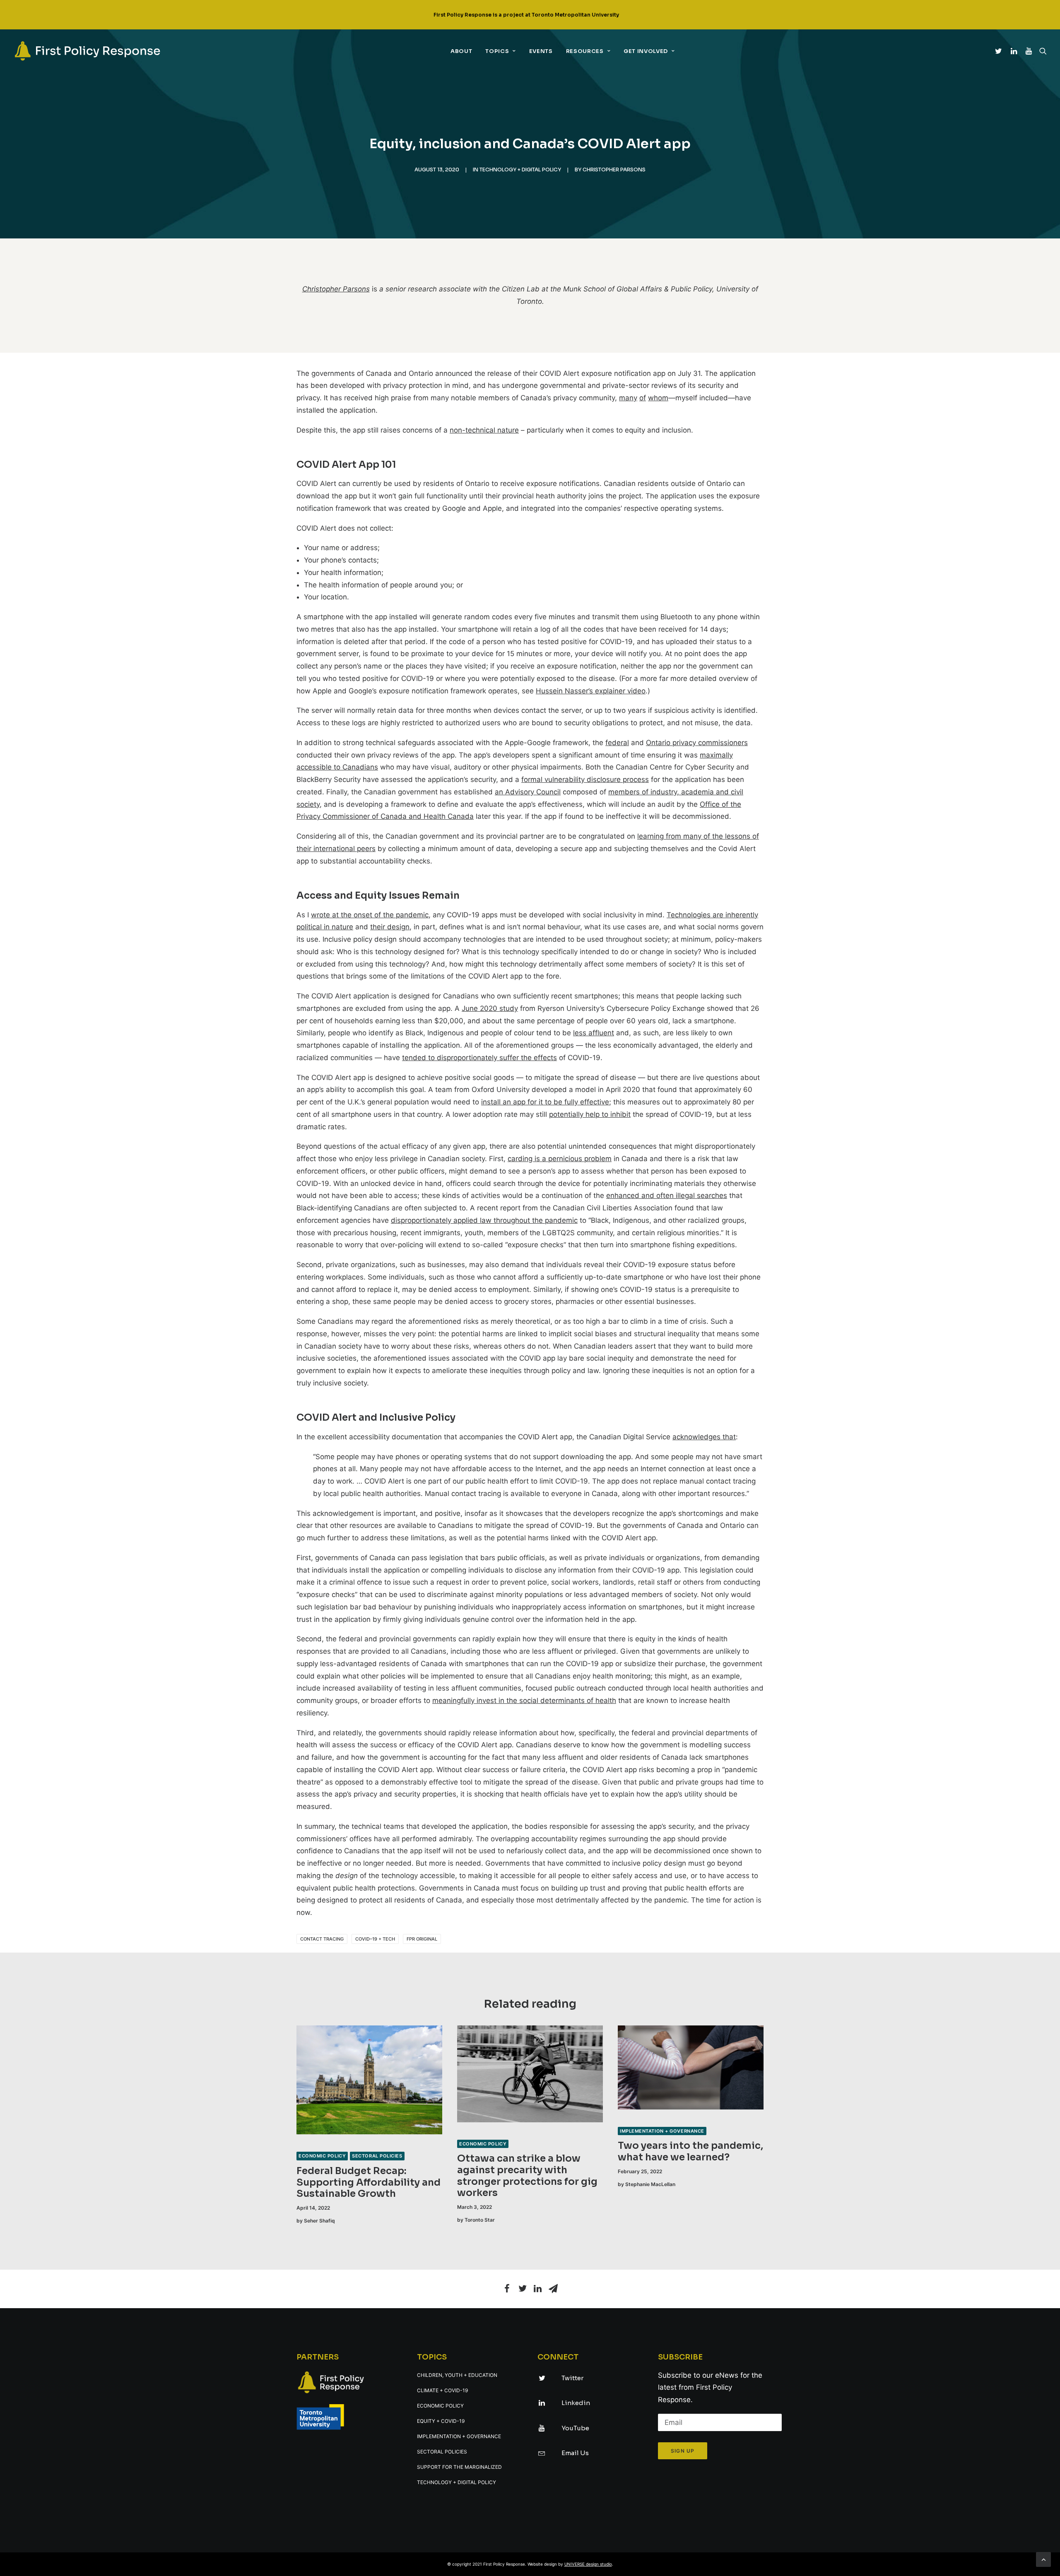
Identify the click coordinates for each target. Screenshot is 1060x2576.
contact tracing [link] (322, 1939)
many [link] (628, 398)
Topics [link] (497, 51)
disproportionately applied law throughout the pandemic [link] (484, 1220)
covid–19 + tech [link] (375, 1939)
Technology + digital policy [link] (520, 170)
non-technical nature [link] (484, 430)
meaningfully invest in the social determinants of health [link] (524, 1700)
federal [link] (617, 743)
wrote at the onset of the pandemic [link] (370, 915)
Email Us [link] (575, 2453)
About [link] (461, 51)
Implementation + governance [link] (662, 2131)
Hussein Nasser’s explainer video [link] (591, 691)
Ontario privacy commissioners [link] (697, 743)
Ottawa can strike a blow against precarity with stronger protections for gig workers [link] (527, 2176)
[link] (87, 51)
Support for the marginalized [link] (459, 2467)
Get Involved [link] (646, 51)
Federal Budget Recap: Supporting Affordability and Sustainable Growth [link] (369, 2182)
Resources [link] (585, 51)
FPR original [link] (422, 1939)
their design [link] (390, 927)
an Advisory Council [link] (528, 792)
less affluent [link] (594, 1033)
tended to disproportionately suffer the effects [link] (479, 1058)
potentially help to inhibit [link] (590, 1114)
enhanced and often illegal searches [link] (667, 1195)
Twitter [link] (572, 2378)
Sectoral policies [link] (377, 2156)
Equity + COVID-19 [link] (441, 2421)
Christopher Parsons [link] (614, 170)
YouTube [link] (575, 2428)
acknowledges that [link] (704, 1437)
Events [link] (541, 51)
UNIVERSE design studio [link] (588, 2564)
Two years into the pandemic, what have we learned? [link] (690, 2151)
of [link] (643, 398)
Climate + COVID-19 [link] (442, 2390)
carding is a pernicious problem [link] (560, 1159)
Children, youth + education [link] (457, 2375)
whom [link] (658, 398)
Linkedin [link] (576, 2403)
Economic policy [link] (322, 2156)
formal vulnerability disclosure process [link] (585, 779)
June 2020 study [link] (490, 1008)
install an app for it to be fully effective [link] (545, 1102)
